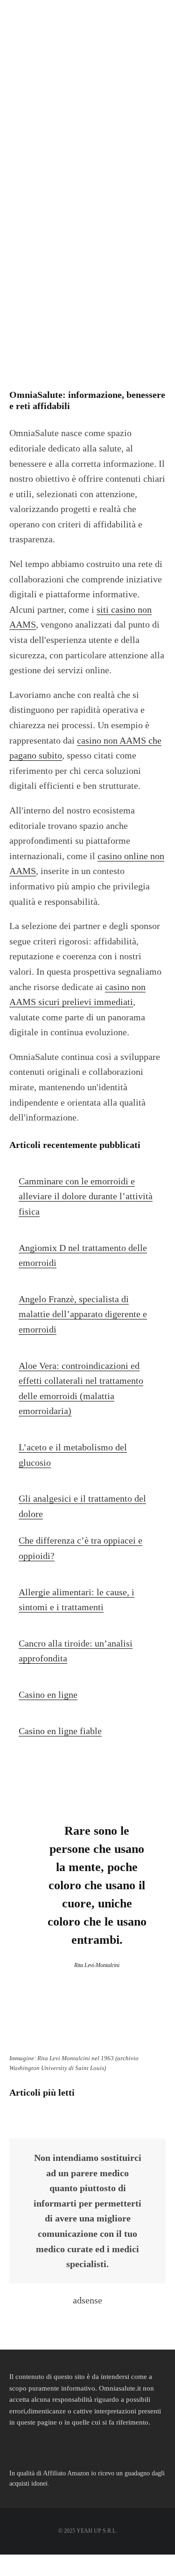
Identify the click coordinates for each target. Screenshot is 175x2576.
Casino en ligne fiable (60, 1731)
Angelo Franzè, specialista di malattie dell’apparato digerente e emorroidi (83, 1314)
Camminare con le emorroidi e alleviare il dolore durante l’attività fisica (86, 1196)
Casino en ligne (48, 1695)
